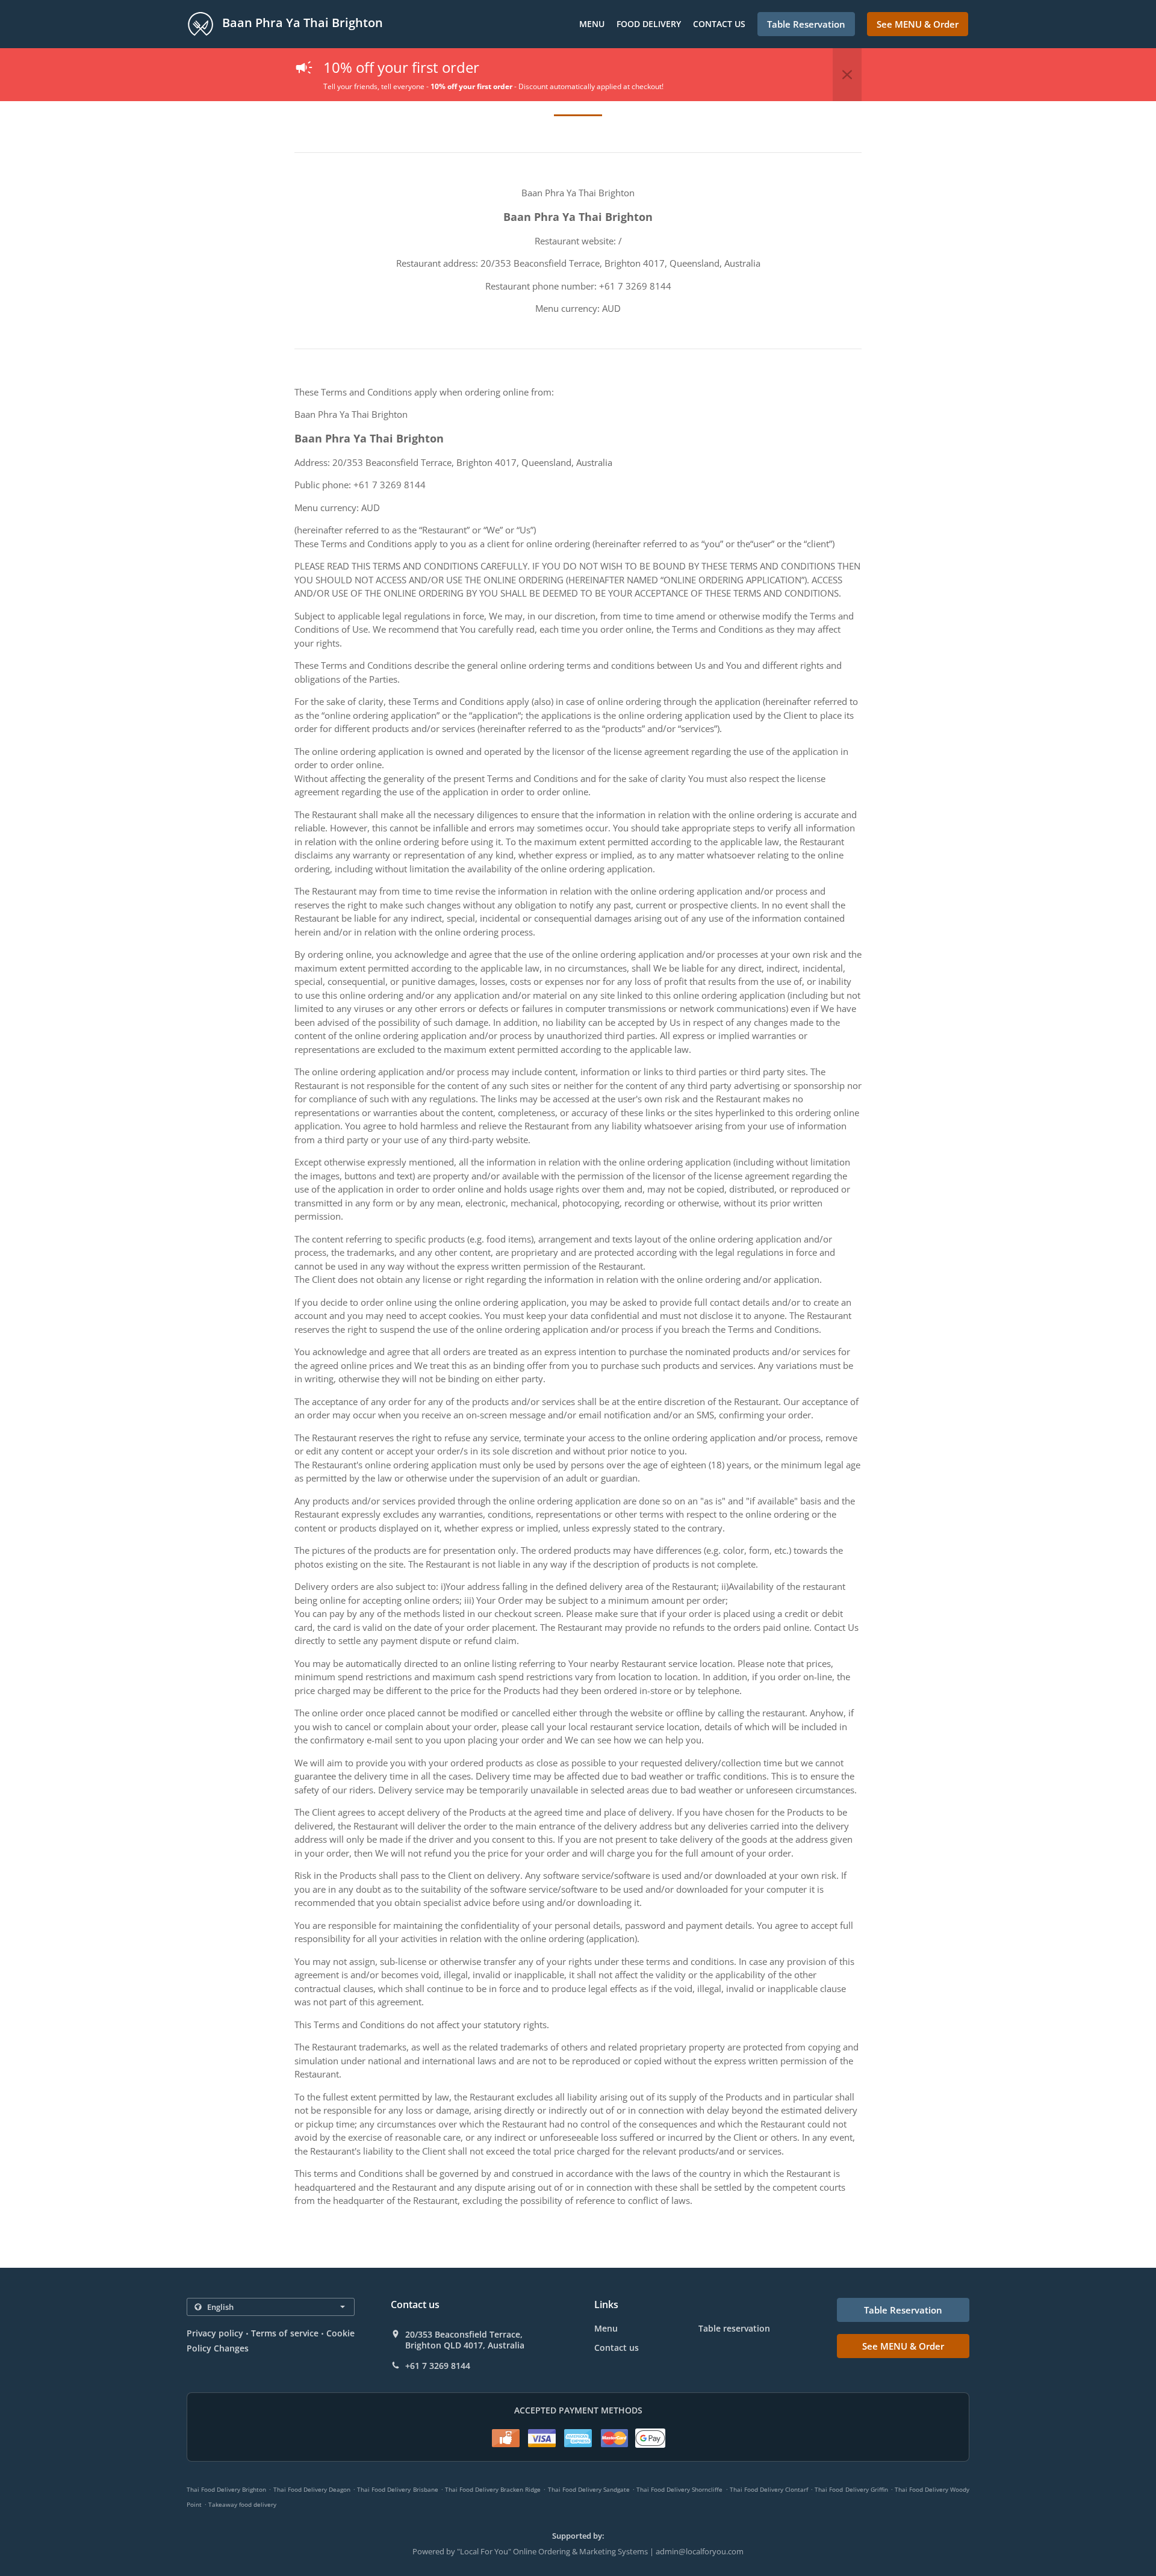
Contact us (719, 24)
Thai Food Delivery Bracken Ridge (493, 2489)
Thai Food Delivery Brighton (226, 2489)
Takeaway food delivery (242, 2504)
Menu (592, 24)
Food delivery (649, 24)
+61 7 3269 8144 (438, 2366)
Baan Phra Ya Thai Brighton (301, 23)
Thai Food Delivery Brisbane (397, 2489)
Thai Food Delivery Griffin (851, 2489)
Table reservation (734, 2328)
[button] (847, 75)
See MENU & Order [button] (918, 24)
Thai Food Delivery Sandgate (589, 2489)
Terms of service (284, 2333)
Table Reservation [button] (806, 24)
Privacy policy (215, 2333)
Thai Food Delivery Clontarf (769, 2489)
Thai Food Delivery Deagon (312, 2489)
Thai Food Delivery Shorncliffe (679, 2489)
